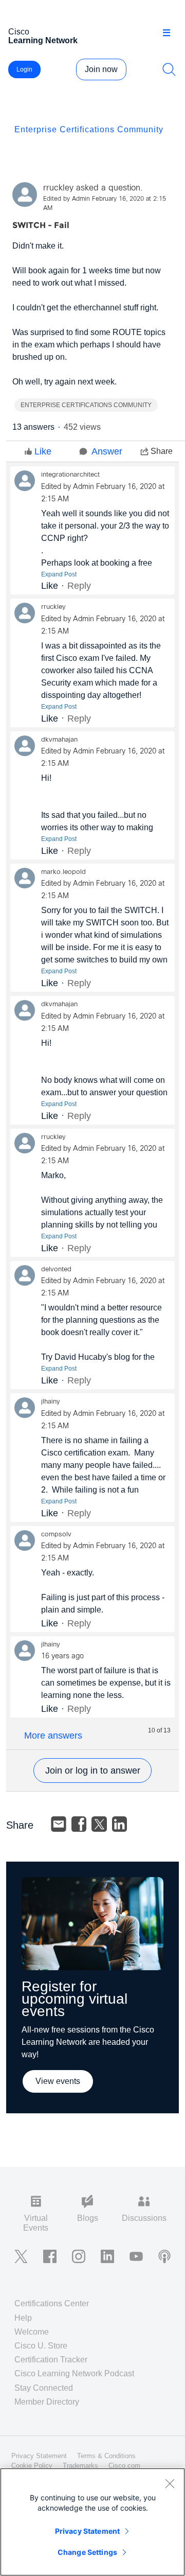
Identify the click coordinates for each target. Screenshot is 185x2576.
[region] (92, 2522)
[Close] (170, 2483)
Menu (170, 33)
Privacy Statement (87, 2531)
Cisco (43, 36)
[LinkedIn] (120, 1824)
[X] (99, 1824)
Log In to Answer (92, 1771)
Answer (107, 451)
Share (162, 451)
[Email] (59, 1824)
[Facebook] (79, 1824)
